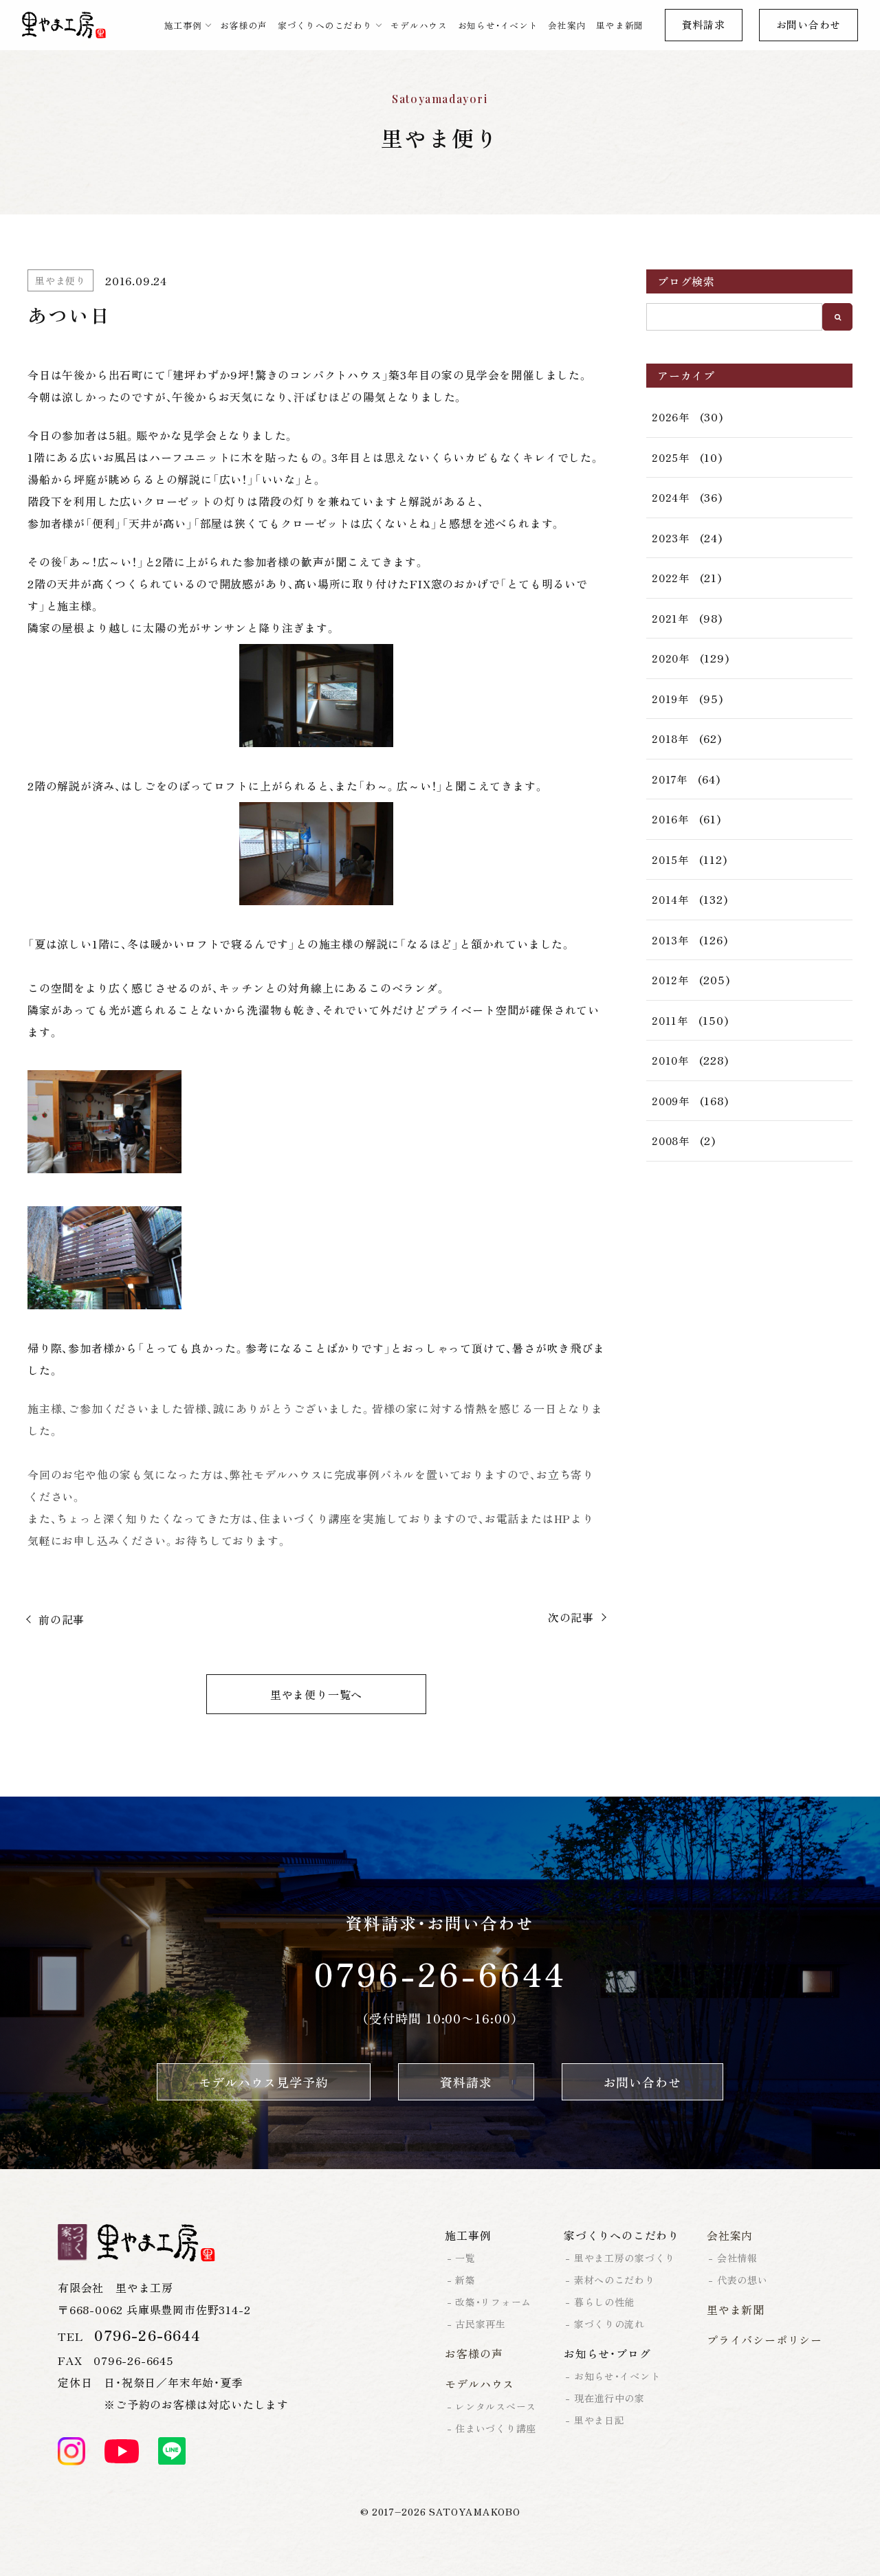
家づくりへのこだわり (325, 25)
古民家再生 (481, 2324)
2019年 (670, 699)
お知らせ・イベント (498, 25)
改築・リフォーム (493, 2302)
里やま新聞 (620, 25)
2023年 (671, 538)
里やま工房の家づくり (625, 2258)
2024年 (671, 497)
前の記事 (62, 1619)
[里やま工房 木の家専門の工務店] (64, 25)
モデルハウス (419, 25)
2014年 (670, 899)
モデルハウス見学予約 (264, 2082)
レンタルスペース (496, 2406)
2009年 (671, 1101)
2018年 (670, 739)
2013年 (670, 940)
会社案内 (567, 25)
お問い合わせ (809, 24)
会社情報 (737, 2258)
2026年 (671, 417)
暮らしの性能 (604, 2302)
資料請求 (704, 24)
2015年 (670, 859)
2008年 (671, 1141)
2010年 (670, 1060)
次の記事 (571, 1617)
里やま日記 (599, 2420)
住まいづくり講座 (496, 2428)
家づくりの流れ (609, 2324)
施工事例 (183, 25)
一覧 (465, 2258)
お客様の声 (244, 25)
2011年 (670, 1020)
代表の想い (742, 2280)
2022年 (671, 578)
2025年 (671, 457)
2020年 (671, 658)
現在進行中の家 (609, 2398)
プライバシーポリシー (764, 2340)
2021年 (670, 618)
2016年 (670, 819)
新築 (465, 2280)
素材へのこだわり (615, 2280)
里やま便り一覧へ (316, 1694)
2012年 (670, 980)
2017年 (670, 779)
